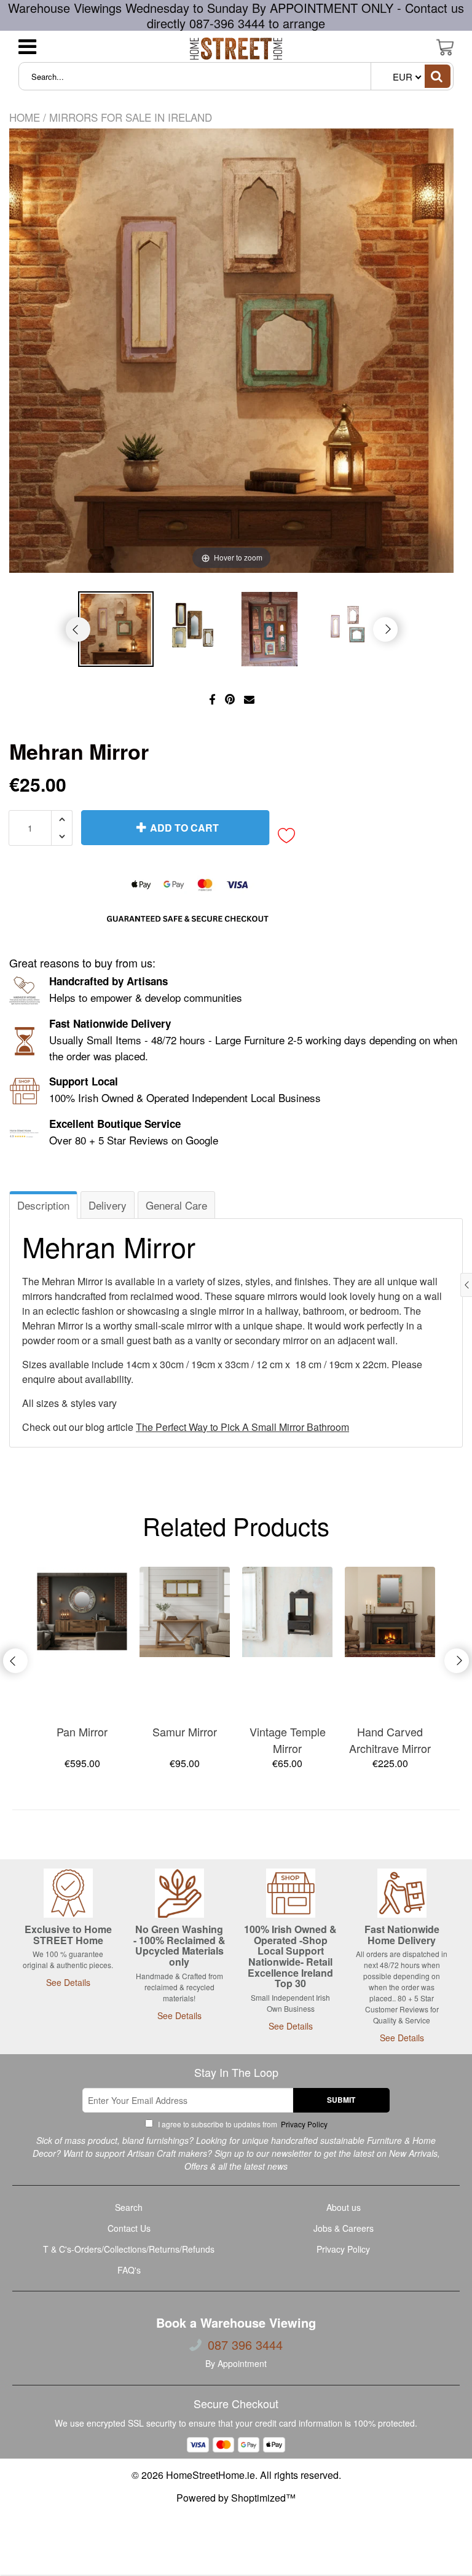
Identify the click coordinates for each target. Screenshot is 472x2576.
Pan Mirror (82, 1731)
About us (344, 2207)
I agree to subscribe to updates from (242, 2124)
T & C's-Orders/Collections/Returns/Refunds (129, 2249)
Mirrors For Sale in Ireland (131, 117)
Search (129, 2207)
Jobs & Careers (344, 2228)
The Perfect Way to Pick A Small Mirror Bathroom (242, 1427)
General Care (176, 1205)
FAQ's (129, 2270)
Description (43, 1205)
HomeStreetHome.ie (210, 2475)
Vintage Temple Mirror (288, 1740)
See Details (68, 1982)
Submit (341, 2100)
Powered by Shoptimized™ (236, 2498)
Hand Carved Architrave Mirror (390, 1740)
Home (25, 117)
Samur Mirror (185, 1731)
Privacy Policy (303, 2124)
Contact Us (129, 2228)
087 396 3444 (245, 2345)
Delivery (108, 1205)
